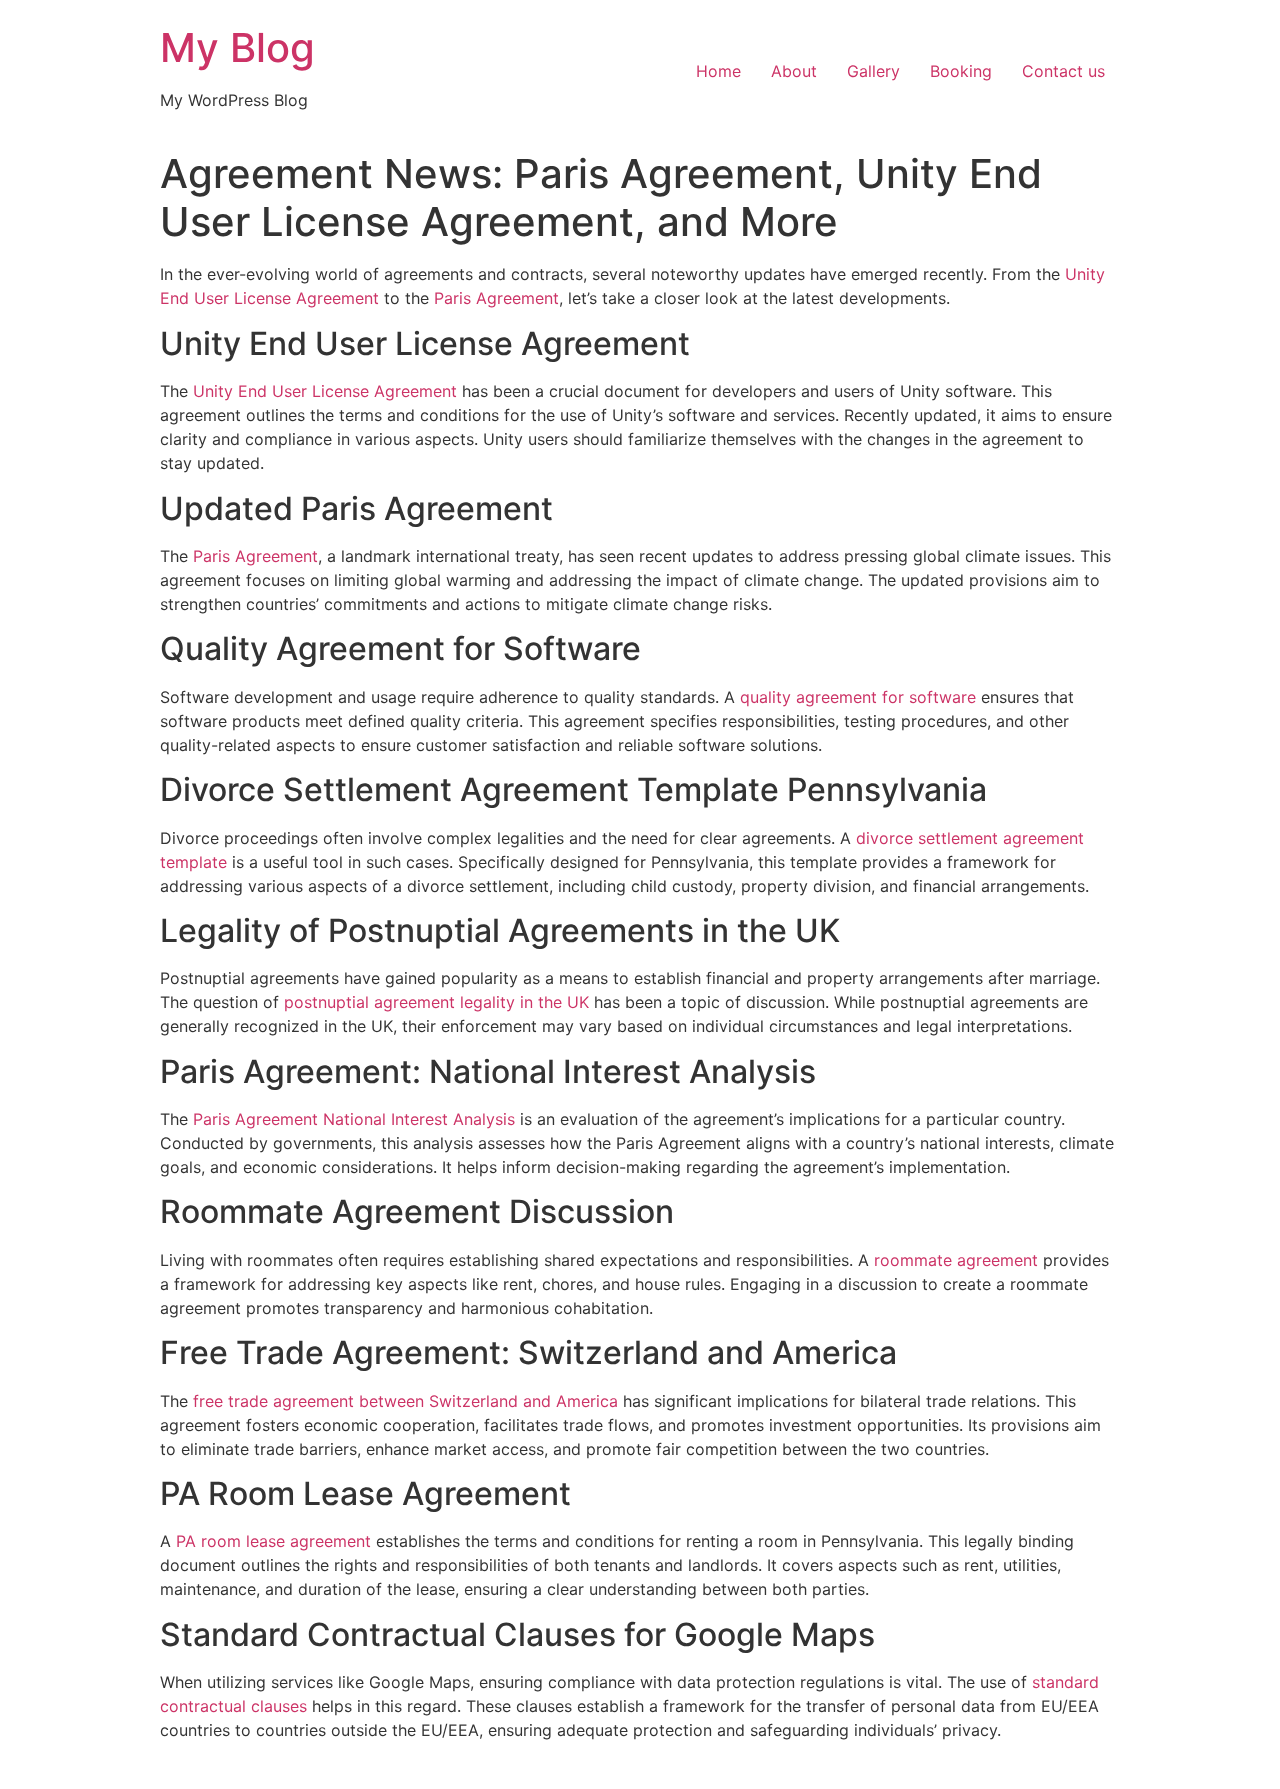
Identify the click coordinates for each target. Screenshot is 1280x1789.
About (794, 71)
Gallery (873, 71)
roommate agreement (956, 1260)
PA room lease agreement (273, 1541)
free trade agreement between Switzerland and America (405, 1401)
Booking (961, 71)
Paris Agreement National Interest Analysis (354, 1119)
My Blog (237, 47)
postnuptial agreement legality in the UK (436, 1002)
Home (718, 71)
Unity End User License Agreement (325, 391)
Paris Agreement (496, 298)
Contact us (1063, 71)
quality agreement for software (858, 697)
